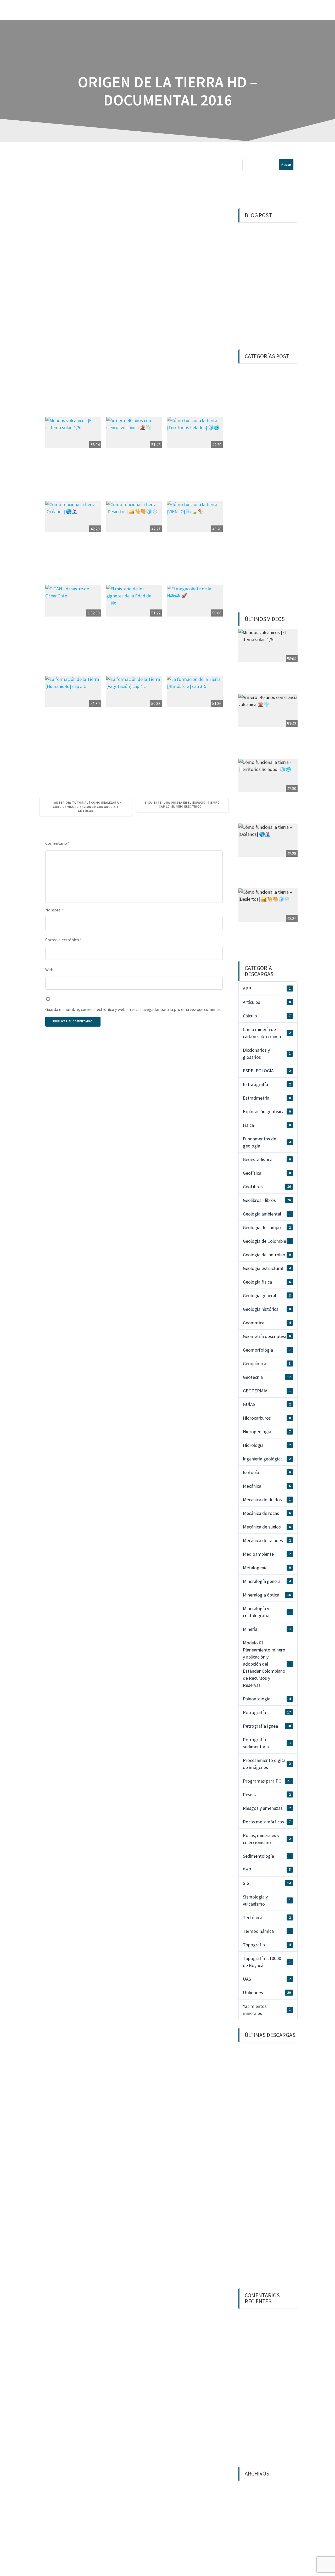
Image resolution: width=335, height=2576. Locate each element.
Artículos (267, 1002)
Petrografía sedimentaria (267, 1743)
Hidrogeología (267, 1432)
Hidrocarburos (267, 1418)
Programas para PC (267, 1781)
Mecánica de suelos (267, 1527)
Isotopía (267, 1472)
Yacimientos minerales (267, 2010)
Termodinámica (267, 1931)
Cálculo (267, 1016)
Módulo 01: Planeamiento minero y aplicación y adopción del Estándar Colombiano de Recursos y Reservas (267, 1664)
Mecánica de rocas (267, 1513)
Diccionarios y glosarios (267, 1054)
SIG (267, 1883)
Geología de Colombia (267, 1241)
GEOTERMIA (267, 1391)
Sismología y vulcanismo (267, 1900)
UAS (267, 1979)
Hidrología (267, 1445)
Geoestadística (267, 1159)
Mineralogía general (267, 1581)
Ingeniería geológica (267, 1459)
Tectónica (267, 1917)
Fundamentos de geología (267, 1142)
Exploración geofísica (267, 1111)
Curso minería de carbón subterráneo (267, 1033)
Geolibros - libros (267, 1200)
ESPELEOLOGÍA (267, 1071)
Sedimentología (267, 1856)
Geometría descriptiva (267, 1336)
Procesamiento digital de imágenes (267, 1764)
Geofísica (267, 1173)
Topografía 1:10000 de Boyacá (267, 1962)
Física (267, 1125)
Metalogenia (267, 1568)
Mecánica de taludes (267, 1540)
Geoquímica (267, 1363)
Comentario (57, 843)
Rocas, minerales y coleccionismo (267, 1839)
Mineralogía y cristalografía (267, 1612)
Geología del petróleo (267, 1255)
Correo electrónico (63, 940)
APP (267, 989)
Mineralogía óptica (267, 1595)
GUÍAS (267, 1404)
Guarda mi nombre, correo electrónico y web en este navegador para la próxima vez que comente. (133, 1009)
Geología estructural (267, 1268)
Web (49, 970)
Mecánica (267, 1486)
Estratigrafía (267, 1084)
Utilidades (267, 1993)
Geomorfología (267, 1350)
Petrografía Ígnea (267, 1726)
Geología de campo (267, 1227)
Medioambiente (267, 1554)
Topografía (267, 1945)
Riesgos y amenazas (267, 1808)
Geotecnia (267, 1377)
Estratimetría (267, 1098)
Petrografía (267, 1712)
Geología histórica (267, 1309)
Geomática (267, 1323)
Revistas (267, 1794)
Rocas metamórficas (267, 1822)
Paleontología (267, 1699)
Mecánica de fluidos (267, 1500)
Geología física (267, 1282)
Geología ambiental (267, 1214)
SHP (267, 1870)
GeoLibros (267, 1187)
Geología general (267, 1295)
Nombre (54, 910)
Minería (267, 1629)
